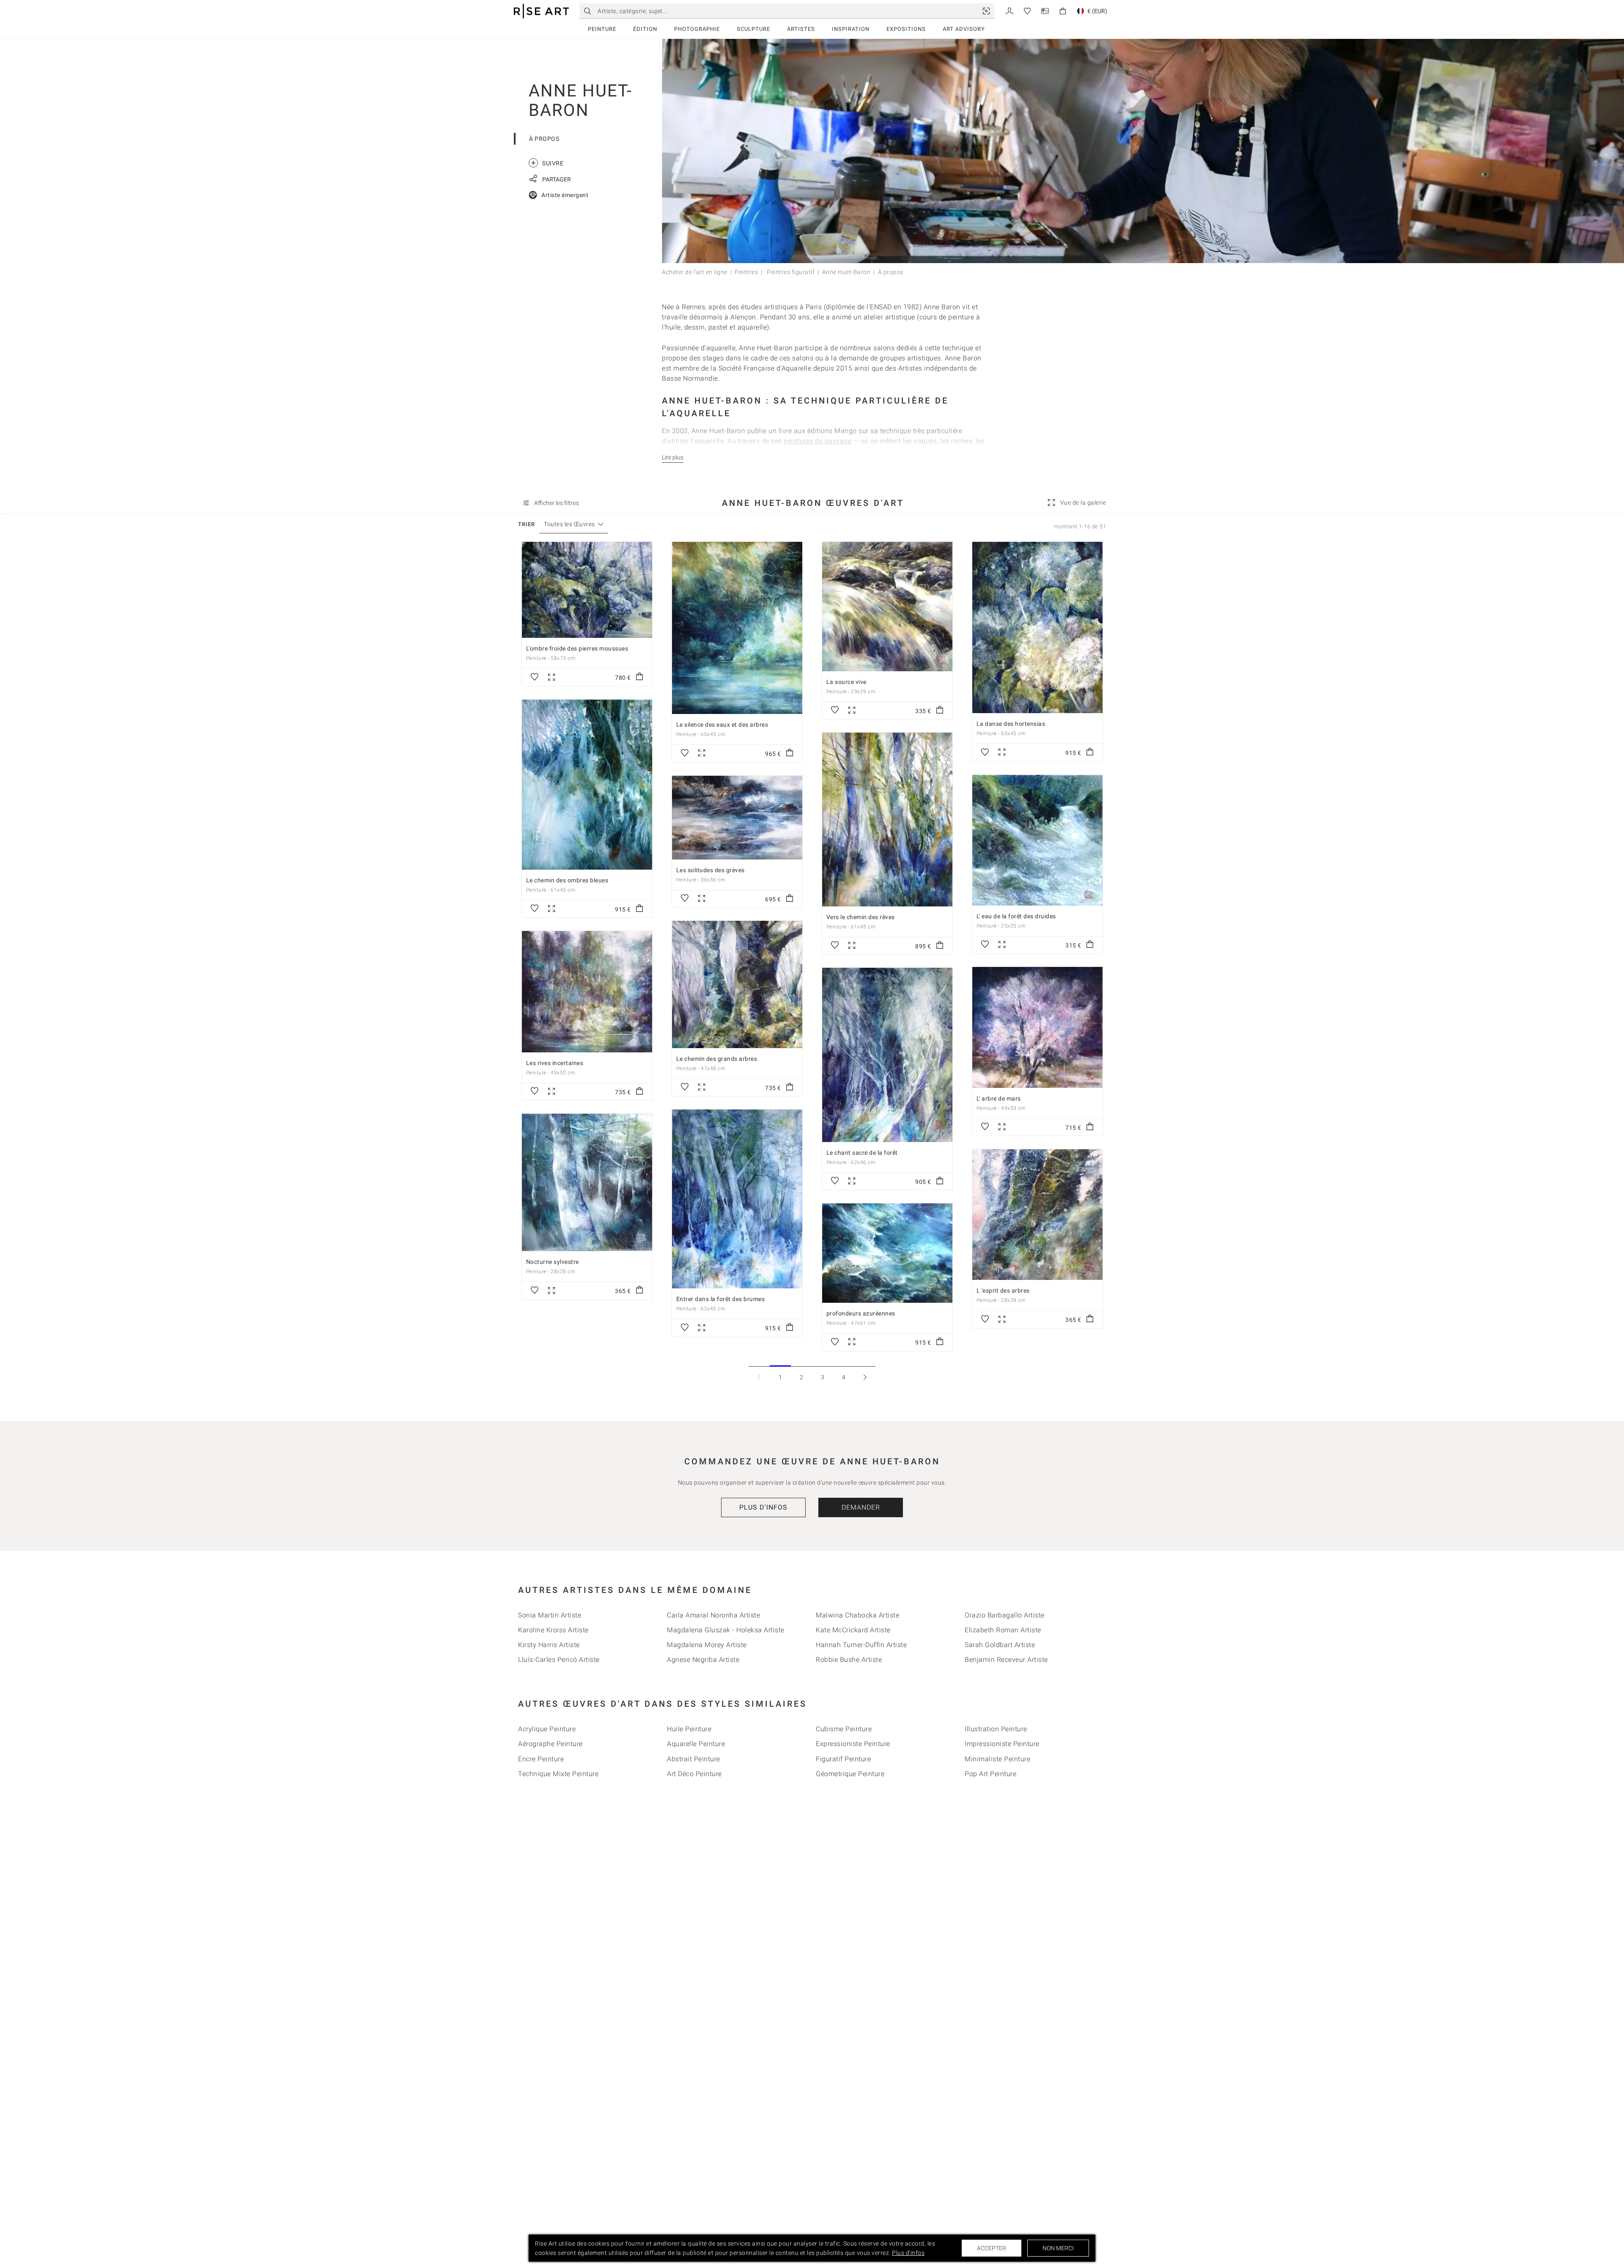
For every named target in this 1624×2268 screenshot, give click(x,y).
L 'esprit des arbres (1003, 1291)
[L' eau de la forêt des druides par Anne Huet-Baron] (1037, 840)
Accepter (992, 2248)
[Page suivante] (865, 1377)
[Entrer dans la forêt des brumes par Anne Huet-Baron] (737, 1199)
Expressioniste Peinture (853, 1744)
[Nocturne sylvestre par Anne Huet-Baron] (587, 1182)
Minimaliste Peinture (997, 1759)
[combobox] (569, 524)
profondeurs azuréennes (861, 1313)
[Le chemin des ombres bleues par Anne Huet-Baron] (587, 785)
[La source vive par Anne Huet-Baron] (887, 607)
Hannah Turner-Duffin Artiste (861, 1645)
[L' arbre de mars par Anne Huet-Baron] (1037, 1027)
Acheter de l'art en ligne (695, 272)
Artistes (801, 29)
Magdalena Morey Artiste (707, 1645)
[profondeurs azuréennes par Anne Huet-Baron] (887, 1253)
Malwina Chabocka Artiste (857, 1615)
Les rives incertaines (555, 1063)
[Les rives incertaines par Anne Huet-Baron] (587, 991)
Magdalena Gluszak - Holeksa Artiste (726, 1630)
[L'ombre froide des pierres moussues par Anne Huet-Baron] (587, 590)
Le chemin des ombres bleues (567, 880)
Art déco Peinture (694, 1774)
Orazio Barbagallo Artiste (1005, 1615)
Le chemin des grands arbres (717, 1059)
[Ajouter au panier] (639, 677)
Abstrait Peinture (694, 1759)
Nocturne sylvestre (553, 1262)
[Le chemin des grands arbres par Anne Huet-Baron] (737, 984)
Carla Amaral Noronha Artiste (713, 1615)
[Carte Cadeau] (1045, 10)
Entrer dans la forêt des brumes (721, 1299)
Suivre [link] (547, 163)
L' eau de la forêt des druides (1016, 916)
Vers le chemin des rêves (861, 917)
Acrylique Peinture (547, 1729)
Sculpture (753, 29)
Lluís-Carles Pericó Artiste (559, 1660)
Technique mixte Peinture (558, 1774)
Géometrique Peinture (850, 1774)
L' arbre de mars (999, 1098)
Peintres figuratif (790, 272)
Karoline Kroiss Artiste (553, 1630)
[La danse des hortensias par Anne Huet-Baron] (1037, 627)
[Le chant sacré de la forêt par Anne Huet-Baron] (887, 1055)
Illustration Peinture (996, 1729)
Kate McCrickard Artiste (853, 1630)
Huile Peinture (689, 1729)
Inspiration (851, 29)
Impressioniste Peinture (1002, 1744)
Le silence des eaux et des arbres (722, 725)
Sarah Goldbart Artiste (1000, 1645)
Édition (645, 29)
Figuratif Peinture (843, 1759)
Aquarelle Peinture (696, 1744)
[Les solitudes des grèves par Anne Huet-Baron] (737, 818)
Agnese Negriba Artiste (703, 1660)
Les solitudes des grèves (710, 870)
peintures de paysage (817, 441)
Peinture (602, 29)
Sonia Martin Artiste (550, 1615)
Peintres (746, 272)
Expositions (906, 29)
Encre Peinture (541, 1759)
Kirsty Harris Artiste (549, 1645)
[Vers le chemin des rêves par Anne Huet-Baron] (887, 820)
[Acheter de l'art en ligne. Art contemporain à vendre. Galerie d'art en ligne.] (541, 11)
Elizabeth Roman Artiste (1003, 1630)
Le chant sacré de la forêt (862, 1153)
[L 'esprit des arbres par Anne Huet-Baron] (1037, 1215)
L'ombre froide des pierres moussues (577, 648)
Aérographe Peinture (550, 1744)
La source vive (846, 682)
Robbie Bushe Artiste (849, 1660)
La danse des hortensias (1011, 724)
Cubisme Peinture (844, 1729)
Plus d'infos (763, 1507)
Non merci (1058, 2248)
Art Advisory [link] (964, 29)
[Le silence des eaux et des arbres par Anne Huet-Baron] (737, 628)
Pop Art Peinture (990, 1774)
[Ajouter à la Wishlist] (535, 677)
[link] (986, 11)
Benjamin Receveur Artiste (1006, 1660)
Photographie (697, 29)
